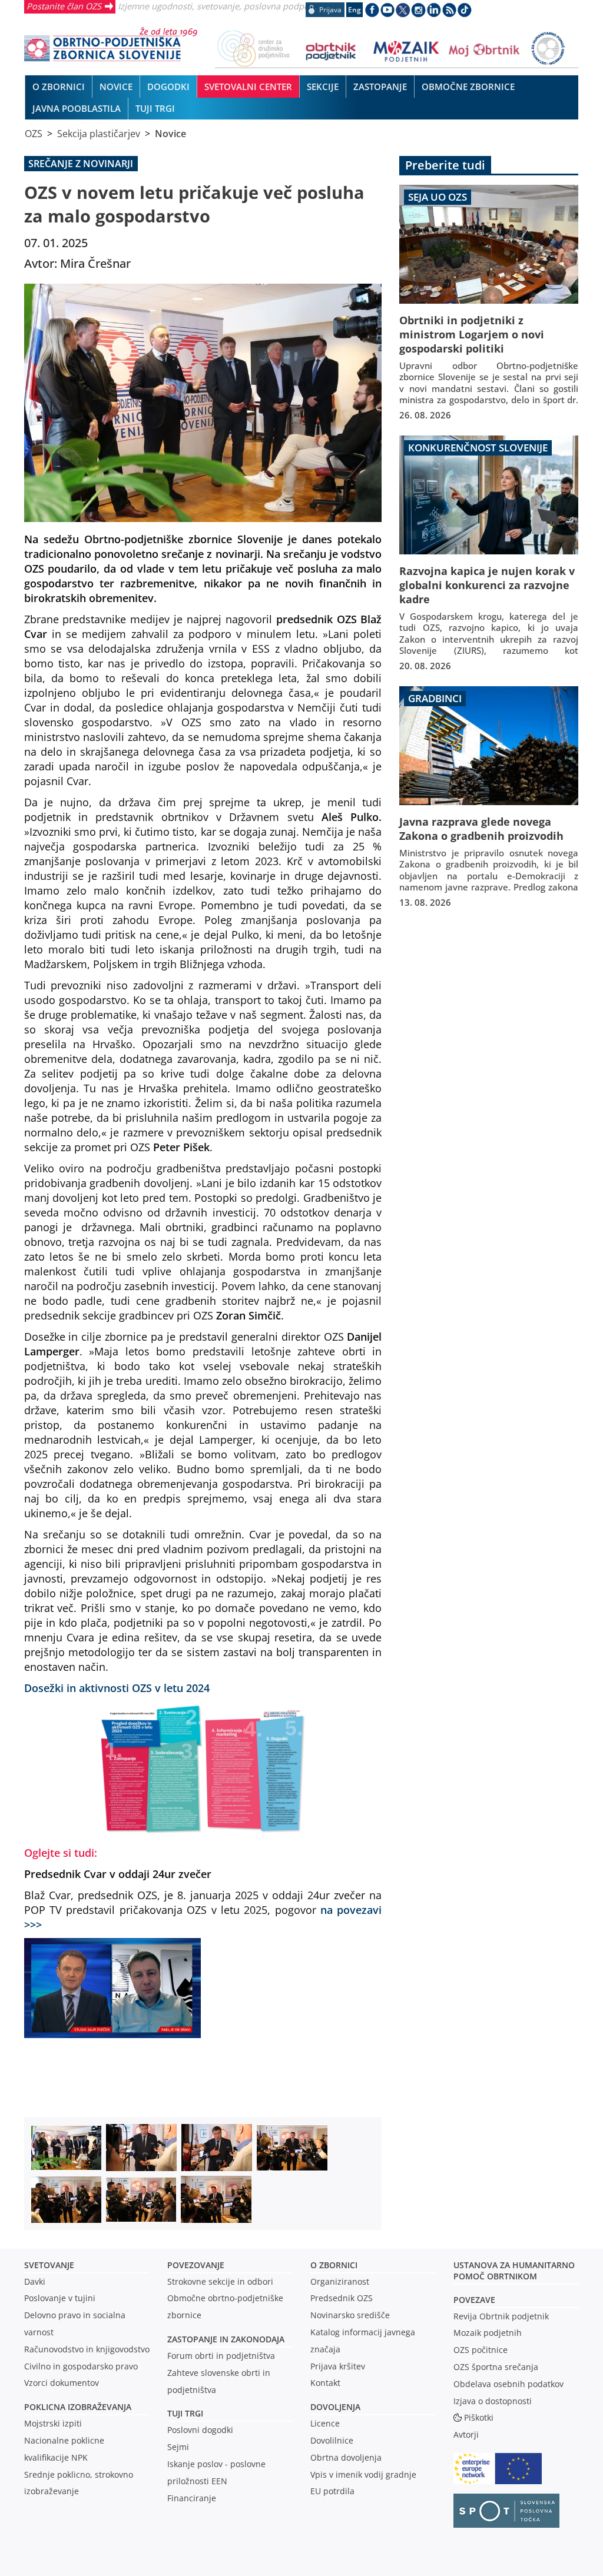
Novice (170, 134)
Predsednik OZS (342, 2298)
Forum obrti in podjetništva (221, 2356)
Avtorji (466, 2434)
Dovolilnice (332, 2440)
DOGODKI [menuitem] (168, 87)
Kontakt (325, 2383)
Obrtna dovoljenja (346, 2457)
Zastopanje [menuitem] (380, 87)
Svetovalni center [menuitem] (248, 87)
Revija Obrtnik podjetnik (501, 2316)
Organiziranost (340, 2281)
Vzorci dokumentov (62, 2383)
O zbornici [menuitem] (59, 87)
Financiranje (192, 2498)
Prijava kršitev (338, 2366)
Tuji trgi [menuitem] (155, 108)
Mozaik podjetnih (488, 2333)
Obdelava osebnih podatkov (508, 2384)
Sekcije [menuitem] (323, 87)
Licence (325, 2423)
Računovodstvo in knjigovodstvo (87, 2349)
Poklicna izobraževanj (75, 2407)
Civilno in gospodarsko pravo (81, 2366)
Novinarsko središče (350, 2315)
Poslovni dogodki (200, 2430)
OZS (34, 134)
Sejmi (178, 2447)
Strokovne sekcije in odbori (220, 2281)
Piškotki (479, 2417)
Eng (354, 10)
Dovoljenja (335, 2407)
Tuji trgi (185, 2413)
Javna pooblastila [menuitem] (77, 108)
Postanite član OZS (64, 6)
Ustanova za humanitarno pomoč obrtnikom (514, 2271)
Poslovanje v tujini (60, 2298)
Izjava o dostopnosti (493, 2401)
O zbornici (334, 2265)
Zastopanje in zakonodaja (226, 2339)
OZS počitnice (481, 2350)
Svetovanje (49, 2265)
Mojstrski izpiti (53, 2423)
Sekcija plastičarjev (99, 134)
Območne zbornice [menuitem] (468, 87)
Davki (35, 2281)
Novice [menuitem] (116, 87)
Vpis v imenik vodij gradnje (363, 2474)
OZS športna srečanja (496, 2367)
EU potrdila (332, 2491)
